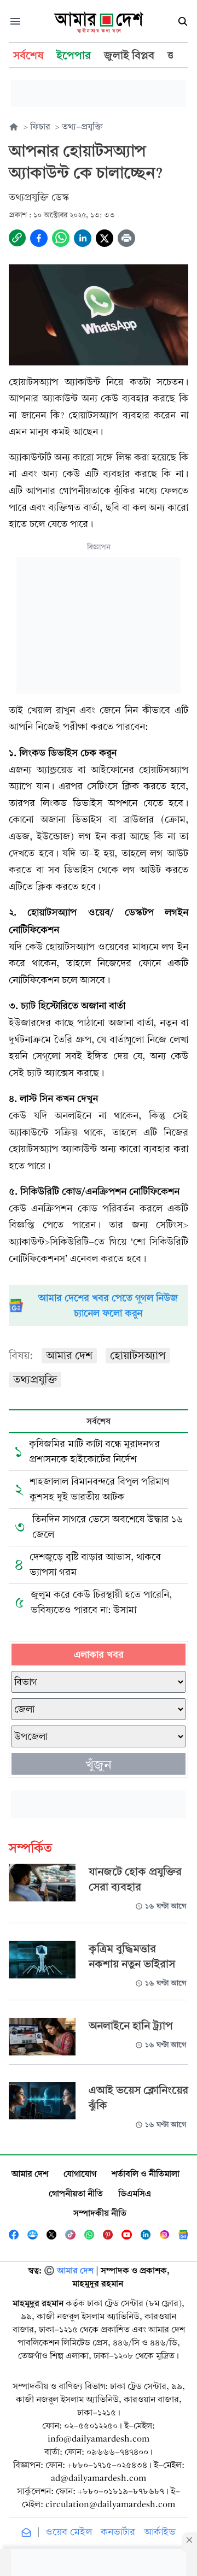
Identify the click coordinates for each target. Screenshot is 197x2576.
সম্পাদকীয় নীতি (100, 2213)
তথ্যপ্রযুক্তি (35, 1379)
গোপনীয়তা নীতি (76, 2193)
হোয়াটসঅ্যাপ (138, 1355)
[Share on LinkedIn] (83, 238)
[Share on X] (105, 238)
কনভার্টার (118, 2532)
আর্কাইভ (160, 2532)
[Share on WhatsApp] (61, 238)
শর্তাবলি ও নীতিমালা (146, 2174)
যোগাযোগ (80, 2174)
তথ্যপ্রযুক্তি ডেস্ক (39, 197)
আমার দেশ (69, 1355)
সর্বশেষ (99, 1421)
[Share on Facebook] (39, 238)
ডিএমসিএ (135, 2193)
